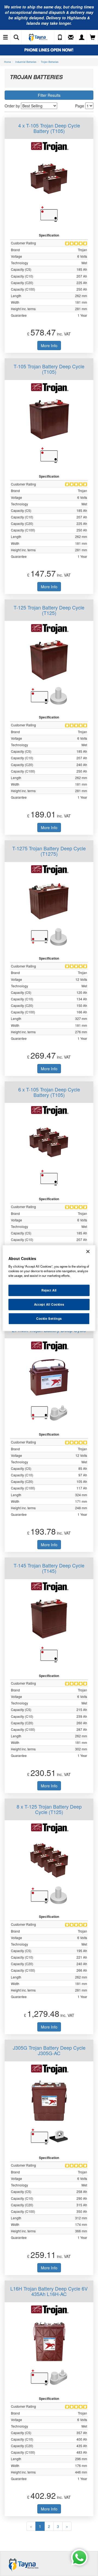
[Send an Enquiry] (71, 38)
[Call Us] (60, 38)
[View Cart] (93, 38)
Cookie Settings (49, 1318)
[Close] (88, 1252)
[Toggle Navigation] (5, 38)
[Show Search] (16, 38)
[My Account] (82, 38)
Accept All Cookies (49, 1304)
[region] (49, 1288)
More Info (49, 346)
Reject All (49, 1290)
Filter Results (49, 95)
